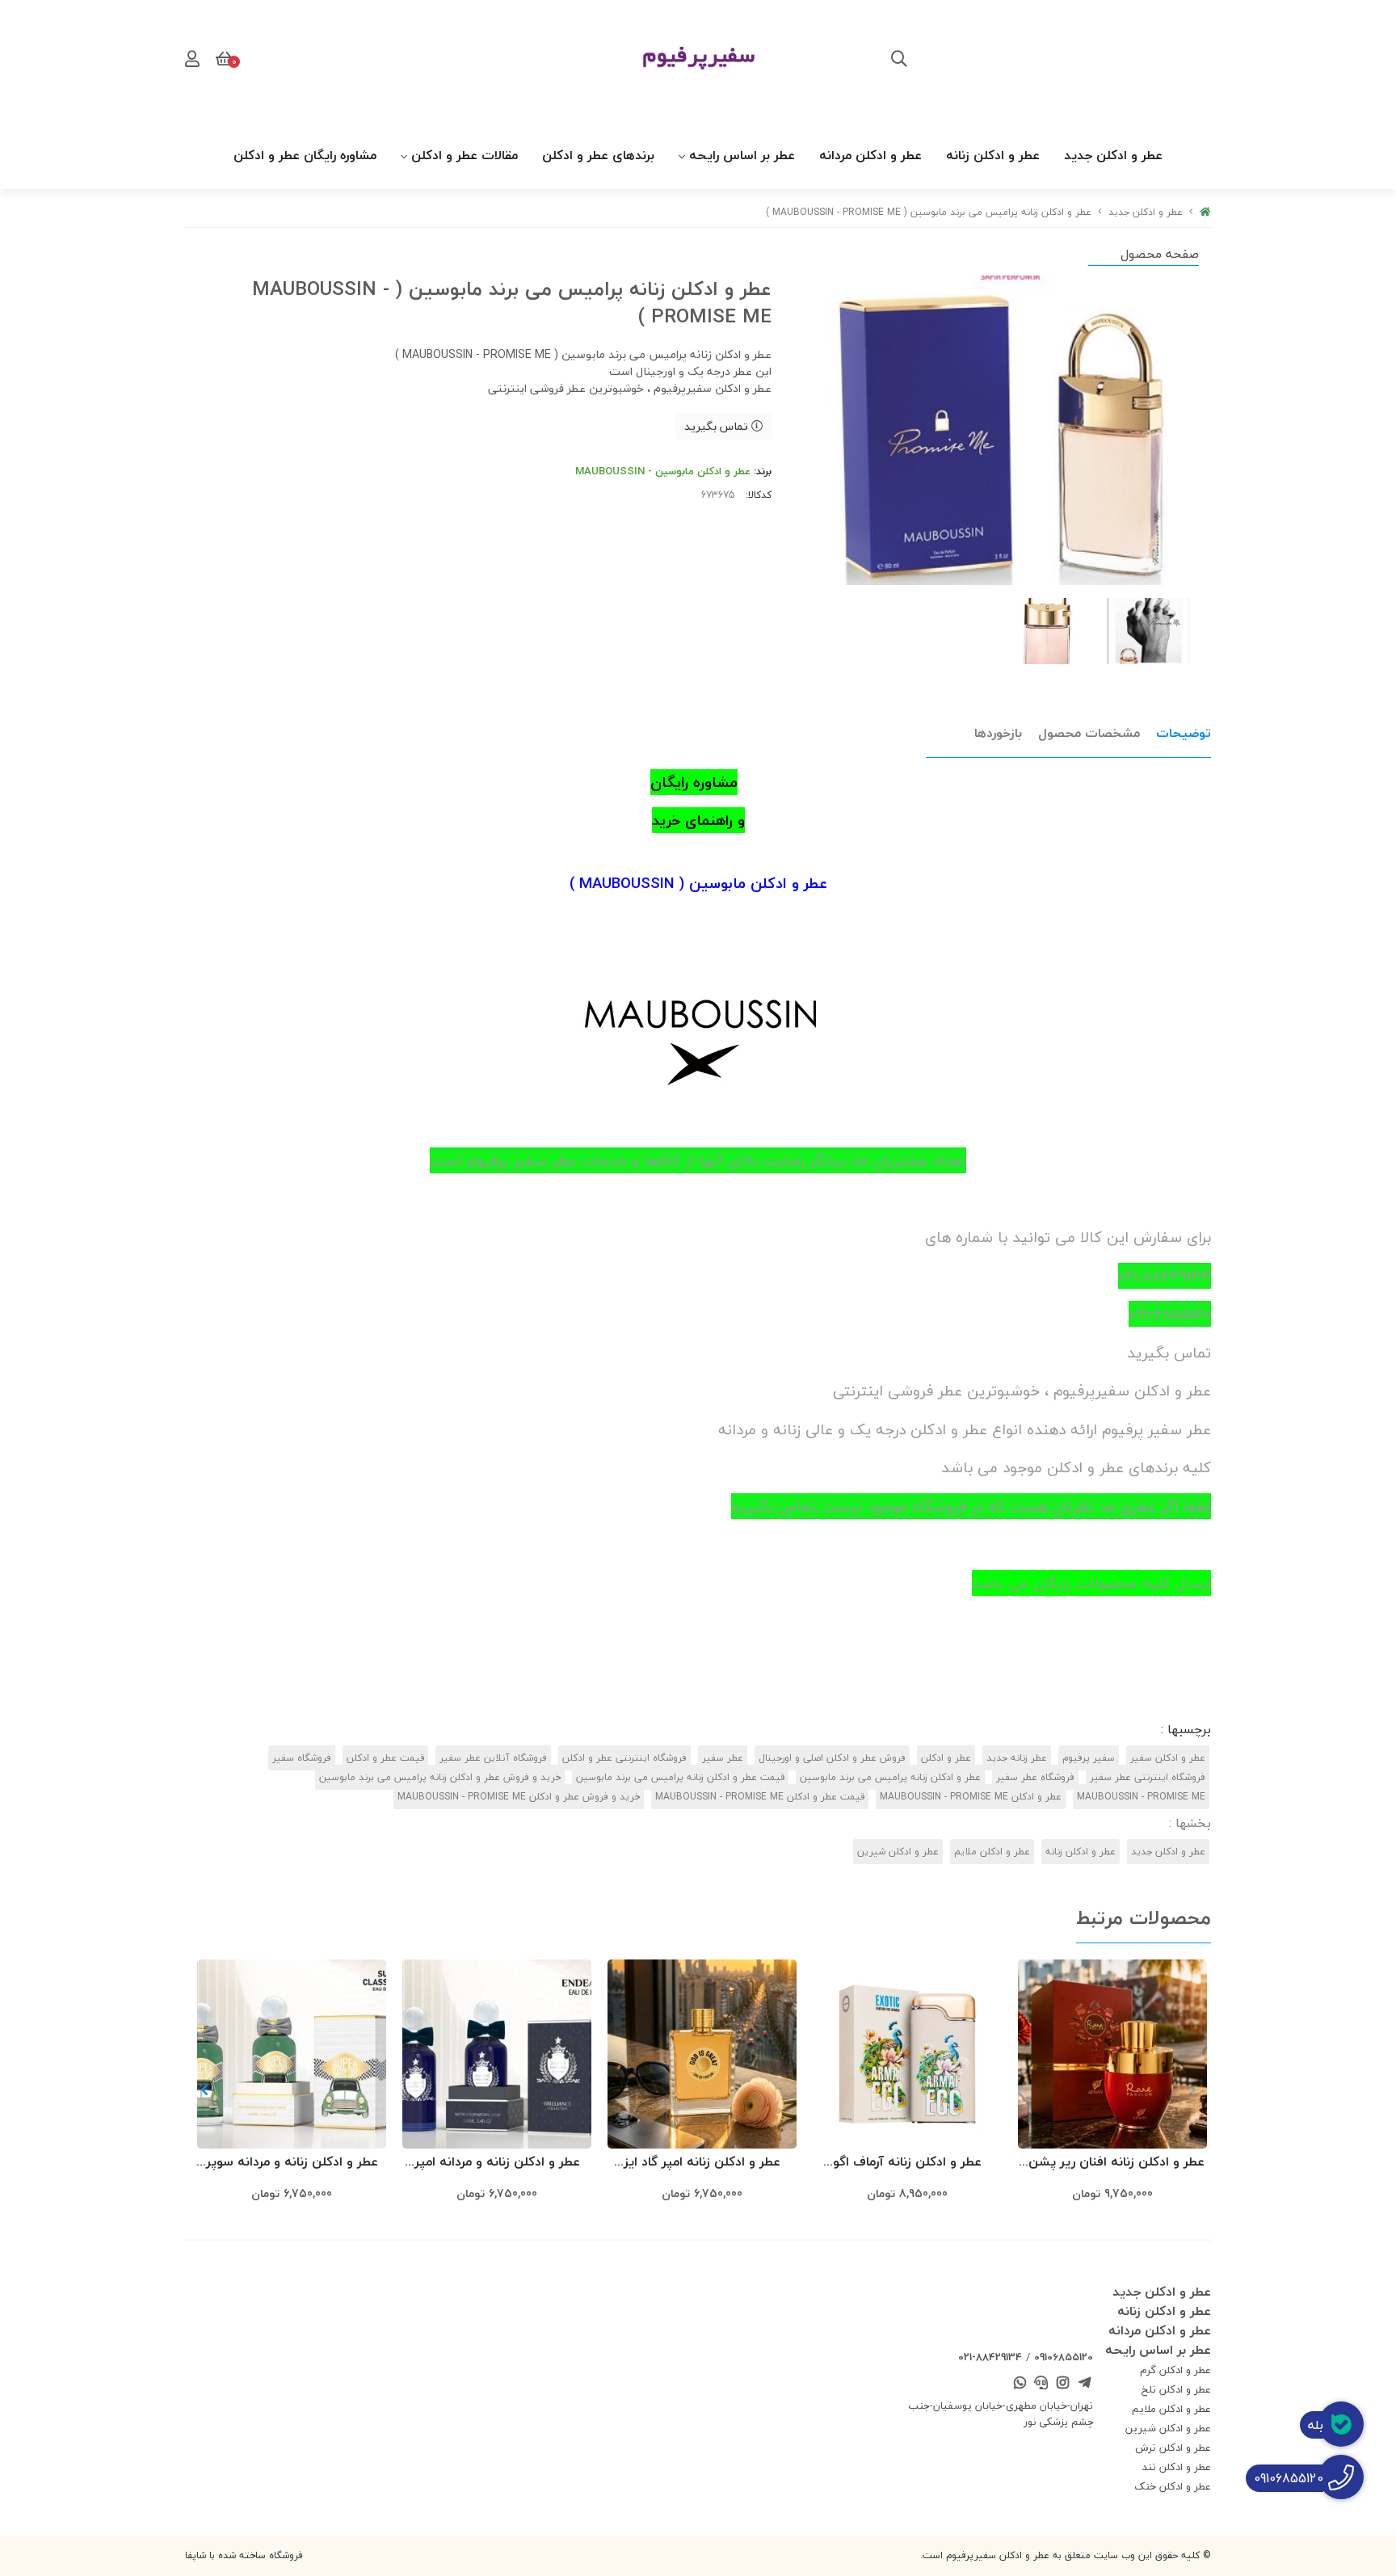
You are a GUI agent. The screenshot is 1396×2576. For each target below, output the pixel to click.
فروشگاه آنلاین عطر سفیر (493, 1758)
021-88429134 (990, 2357)
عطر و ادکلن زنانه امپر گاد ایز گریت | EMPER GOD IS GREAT (702, 2163)
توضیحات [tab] (1184, 733)
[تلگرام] (1084, 2384)
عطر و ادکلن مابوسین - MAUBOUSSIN (663, 471)
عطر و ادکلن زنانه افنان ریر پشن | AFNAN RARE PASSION (1113, 2163)
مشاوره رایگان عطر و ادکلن (305, 155)
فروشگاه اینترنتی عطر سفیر (1148, 1777)
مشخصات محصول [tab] (1089, 733)
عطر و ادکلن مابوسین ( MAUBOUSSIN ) (698, 883)
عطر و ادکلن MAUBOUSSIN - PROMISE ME (971, 1797)
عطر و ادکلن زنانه (993, 155)
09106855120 (1064, 2357)
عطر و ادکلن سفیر (1168, 1758)
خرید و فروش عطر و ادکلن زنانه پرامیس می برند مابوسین (440, 1777)
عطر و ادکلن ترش (1173, 2448)
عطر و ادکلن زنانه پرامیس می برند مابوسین (890, 1777)
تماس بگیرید (718, 426)
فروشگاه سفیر (302, 1758)
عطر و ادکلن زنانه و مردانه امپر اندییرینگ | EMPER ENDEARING (497, 2163)
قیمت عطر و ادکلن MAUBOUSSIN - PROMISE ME (760, 1797)
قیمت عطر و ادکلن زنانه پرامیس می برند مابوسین (680, 1777)
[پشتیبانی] (1041, 2384)
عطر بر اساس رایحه (742, 155)
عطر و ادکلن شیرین (898, 1852)
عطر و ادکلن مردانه (870, 155)
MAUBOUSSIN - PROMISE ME (1141, 1797)
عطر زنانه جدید (1017, 1758)
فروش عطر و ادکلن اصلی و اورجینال (832, 1758)
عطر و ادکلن (946, 1758)
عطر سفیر (723, 1758)
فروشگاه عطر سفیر (1035, 1777)
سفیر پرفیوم (1089, 1758)
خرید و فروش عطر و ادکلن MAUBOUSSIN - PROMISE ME (519, 1797)
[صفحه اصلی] (1205, 212)
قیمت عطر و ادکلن (385, 1758)
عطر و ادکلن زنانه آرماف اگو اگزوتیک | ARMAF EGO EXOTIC (908, 2163)
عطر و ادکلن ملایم (992, 1852)
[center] (899, 61)
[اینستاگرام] (1063, 2384)
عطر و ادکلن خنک (1173, 2486)
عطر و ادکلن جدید (1113, 155)
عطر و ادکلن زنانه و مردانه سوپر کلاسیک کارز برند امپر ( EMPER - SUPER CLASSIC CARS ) (292, 2163)
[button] (204, 2090)
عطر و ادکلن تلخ (1176, 2389)
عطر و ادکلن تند (1177, 2467)
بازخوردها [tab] (998, 733)
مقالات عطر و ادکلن (465, 155)
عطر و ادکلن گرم (1175, 2370)
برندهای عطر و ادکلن (598, 155)
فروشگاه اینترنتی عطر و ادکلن (624, 1758)
